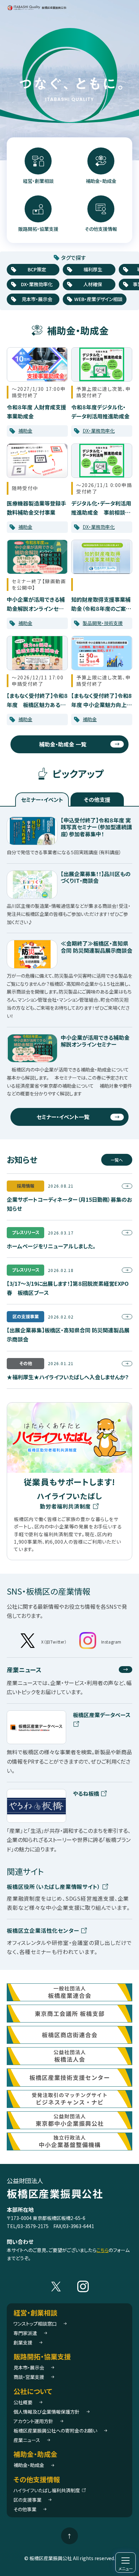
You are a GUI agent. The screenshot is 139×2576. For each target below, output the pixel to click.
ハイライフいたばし (69, 1501)
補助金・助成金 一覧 (63, 744)
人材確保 (93, 284)
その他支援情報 (101, 229)
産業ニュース (24, 1670)
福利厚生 (93, 269)
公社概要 (23, 2402)
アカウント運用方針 (33, 2421)
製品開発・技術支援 (103, 623)
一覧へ (117, 1160)
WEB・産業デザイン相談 (98, 299)
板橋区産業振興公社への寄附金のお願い (55, 2431)
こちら (103, 2250)
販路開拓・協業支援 (38, 229)
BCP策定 (37, 269)
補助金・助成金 (101, 181)
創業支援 (23, 2342)
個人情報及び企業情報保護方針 (47, 2412)
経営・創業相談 (38, 181)
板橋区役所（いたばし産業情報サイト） (54, 1887)
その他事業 (25, 2509)
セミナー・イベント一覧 (63, 1117)
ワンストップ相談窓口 (35, 2324)
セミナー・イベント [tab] (42, 799)
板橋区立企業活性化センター (44, 1930)
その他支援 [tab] (97, 799)
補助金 (25, 431)
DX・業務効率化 (37, 284)
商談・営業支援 (29, 2377)
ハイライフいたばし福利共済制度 (47, 2490)
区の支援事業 (27, 2500)
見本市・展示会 (37, 299)
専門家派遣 (25, 2333)
